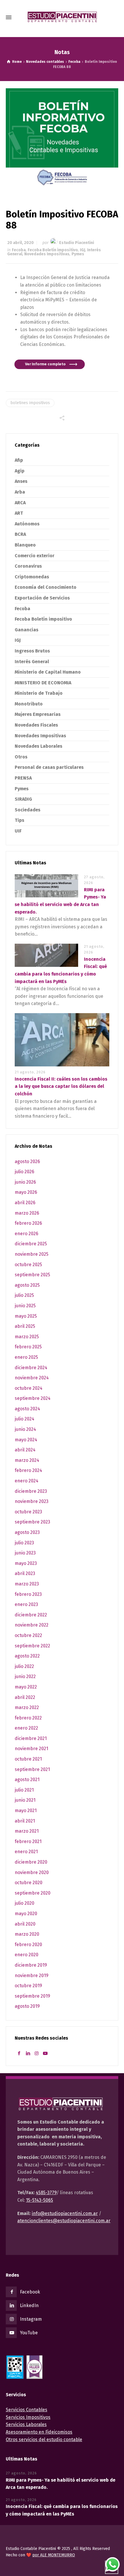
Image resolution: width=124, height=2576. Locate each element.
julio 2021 (24, 1790)
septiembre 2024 (33, 1398)
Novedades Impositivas (47, 254)
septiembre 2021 (32, 1769)
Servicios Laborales (26, 2424)
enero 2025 (26, 1357)
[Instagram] (37, 2053)
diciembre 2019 (31, 1965)
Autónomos (27, 524)
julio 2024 (25, 1419)
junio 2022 (25, 1676)
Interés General (32, 662)
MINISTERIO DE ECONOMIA (43, 683)
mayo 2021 (26, 1810)
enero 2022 (26, 1728)
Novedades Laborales (38, 746)
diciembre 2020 (31, 1862)
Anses (21, 481)
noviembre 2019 (32, 1975)
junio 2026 (25, 1182)
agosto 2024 (27, 1409)
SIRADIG (23, 799)
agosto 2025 (27, 1285)
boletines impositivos (30, 403)
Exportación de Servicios (42, 598)
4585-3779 (46, 2193)
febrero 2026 (28, 1223)
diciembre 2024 (31, 1368)
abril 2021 (25, 1821)
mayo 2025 (26, 1316)
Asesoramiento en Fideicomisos (39, 2432)
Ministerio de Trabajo (39, 693)
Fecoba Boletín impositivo (53, 250)
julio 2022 (24, 1666)
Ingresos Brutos (32, 651)
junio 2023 (25, 1553)
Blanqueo (25, 545)
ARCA (20, 503)
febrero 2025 (28, 1347)
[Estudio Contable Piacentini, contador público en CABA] (62, 17)
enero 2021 (26, 1852)
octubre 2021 (28, 1759)
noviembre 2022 (32, 1625)
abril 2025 (25, 1326)
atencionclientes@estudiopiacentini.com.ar (64, 2221)
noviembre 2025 (32, 1254)
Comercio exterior (35, 556)
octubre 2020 (29, 1883)
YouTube (29, 2333)
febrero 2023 (28, 1594)
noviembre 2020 (32, 1872)
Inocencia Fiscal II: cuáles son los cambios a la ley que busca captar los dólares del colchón (61, 1086)
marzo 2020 (27, 1934)
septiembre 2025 (32, 1275)
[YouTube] (45, 2053)
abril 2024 (25, 1450)
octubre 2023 (28, 1512)
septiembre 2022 (32, 1646)
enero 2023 (26, 1604)
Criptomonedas (32, 577)
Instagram (31, 2319)
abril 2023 (25, 1573)
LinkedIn (29, 2305)
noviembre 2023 (32, 1501)
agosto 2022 (27, 1656)
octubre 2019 (28, 1986)
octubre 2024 (29, 1388)
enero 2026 (27, 1234)
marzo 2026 (27, 1213)
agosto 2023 (27, 1532)
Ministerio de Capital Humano (48, 672)
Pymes (78, 254)
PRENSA (23, 778)
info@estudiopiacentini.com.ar (65, 2213)
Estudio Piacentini (77, 243)
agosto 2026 (27, 1162)
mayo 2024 (26, 1440)
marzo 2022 (27, 1707)
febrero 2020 (28, 1945)
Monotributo (29, 704)
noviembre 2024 (32, 1378)
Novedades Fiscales (36, 725)
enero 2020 (27, 1955)
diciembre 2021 (31, 1738)
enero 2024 (27, 1481)
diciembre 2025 (31, 1244)
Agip (20, 471)
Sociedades (28, 810)
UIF (18, 831)
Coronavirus (28, 566)
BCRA (20, 534)
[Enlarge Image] (62, 139)
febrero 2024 (28, 1470)
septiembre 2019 (32, 1996)
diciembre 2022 (31, 1615)
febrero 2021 (28, 1841)
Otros (21, 757)
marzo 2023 (27, 1584)
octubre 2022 (28, 1635)
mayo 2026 (26, 1192)
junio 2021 (25, 1800)
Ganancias (27, 630)
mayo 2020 (26, 1914)
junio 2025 (25, 1306)
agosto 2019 (27, 2006)
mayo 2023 (26, 1563)
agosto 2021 (27, 1780)
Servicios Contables (27, 2410)
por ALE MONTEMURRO (54, 2555)
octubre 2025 (28, 1265)
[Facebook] (19, 2053)
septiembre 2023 (32, 1522)
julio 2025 (24, 1295)
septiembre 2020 (33, 1893)
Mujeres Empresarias (38, 714)
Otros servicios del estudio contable (44, 2440)
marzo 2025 (27, 1337)
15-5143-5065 (40, 2200)
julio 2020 (25, 1903)
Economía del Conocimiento (46, 587)
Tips (19, 820)
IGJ (82, 250)
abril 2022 (25, 1697)
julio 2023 (24, 1543)
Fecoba (19, 250)
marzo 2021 (27, 1831)
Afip (19, 460)
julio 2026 (25, 1172)
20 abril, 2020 (20, 243)
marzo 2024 (27, 1460)
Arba (20, 492)
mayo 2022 (26, 1687)
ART (19, 513)
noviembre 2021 (31, 1749)
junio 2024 (25, 1429)
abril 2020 (25, 1924)
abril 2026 (25, 1203)
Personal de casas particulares (49, 767)
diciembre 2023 (31, 1491)
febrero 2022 (28, 1718)
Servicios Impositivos (28, 2417)
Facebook (30, 2292)
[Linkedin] (28, 2053)
